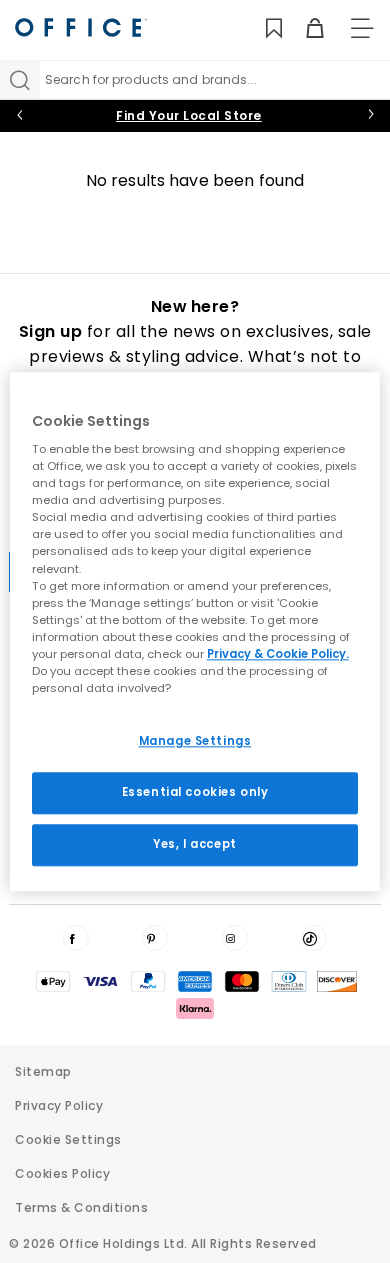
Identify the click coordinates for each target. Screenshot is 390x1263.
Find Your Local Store (189, 115)
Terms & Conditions (81, 1207)
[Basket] (303, 28)
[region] (195, 631)
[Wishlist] (262, 28)
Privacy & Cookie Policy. (278, 654)
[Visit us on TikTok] (314, 938)
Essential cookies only (195, 792)
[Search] (20, 80)
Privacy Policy (59, 1105)
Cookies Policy (62, 1173)
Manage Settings (195, 741)
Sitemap (43, 1071)
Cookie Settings (68, 1139)
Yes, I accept (194, 844)
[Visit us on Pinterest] (155, 938)
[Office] (81, 27)
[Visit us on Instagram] (235, 938)
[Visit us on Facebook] (76, 938)
